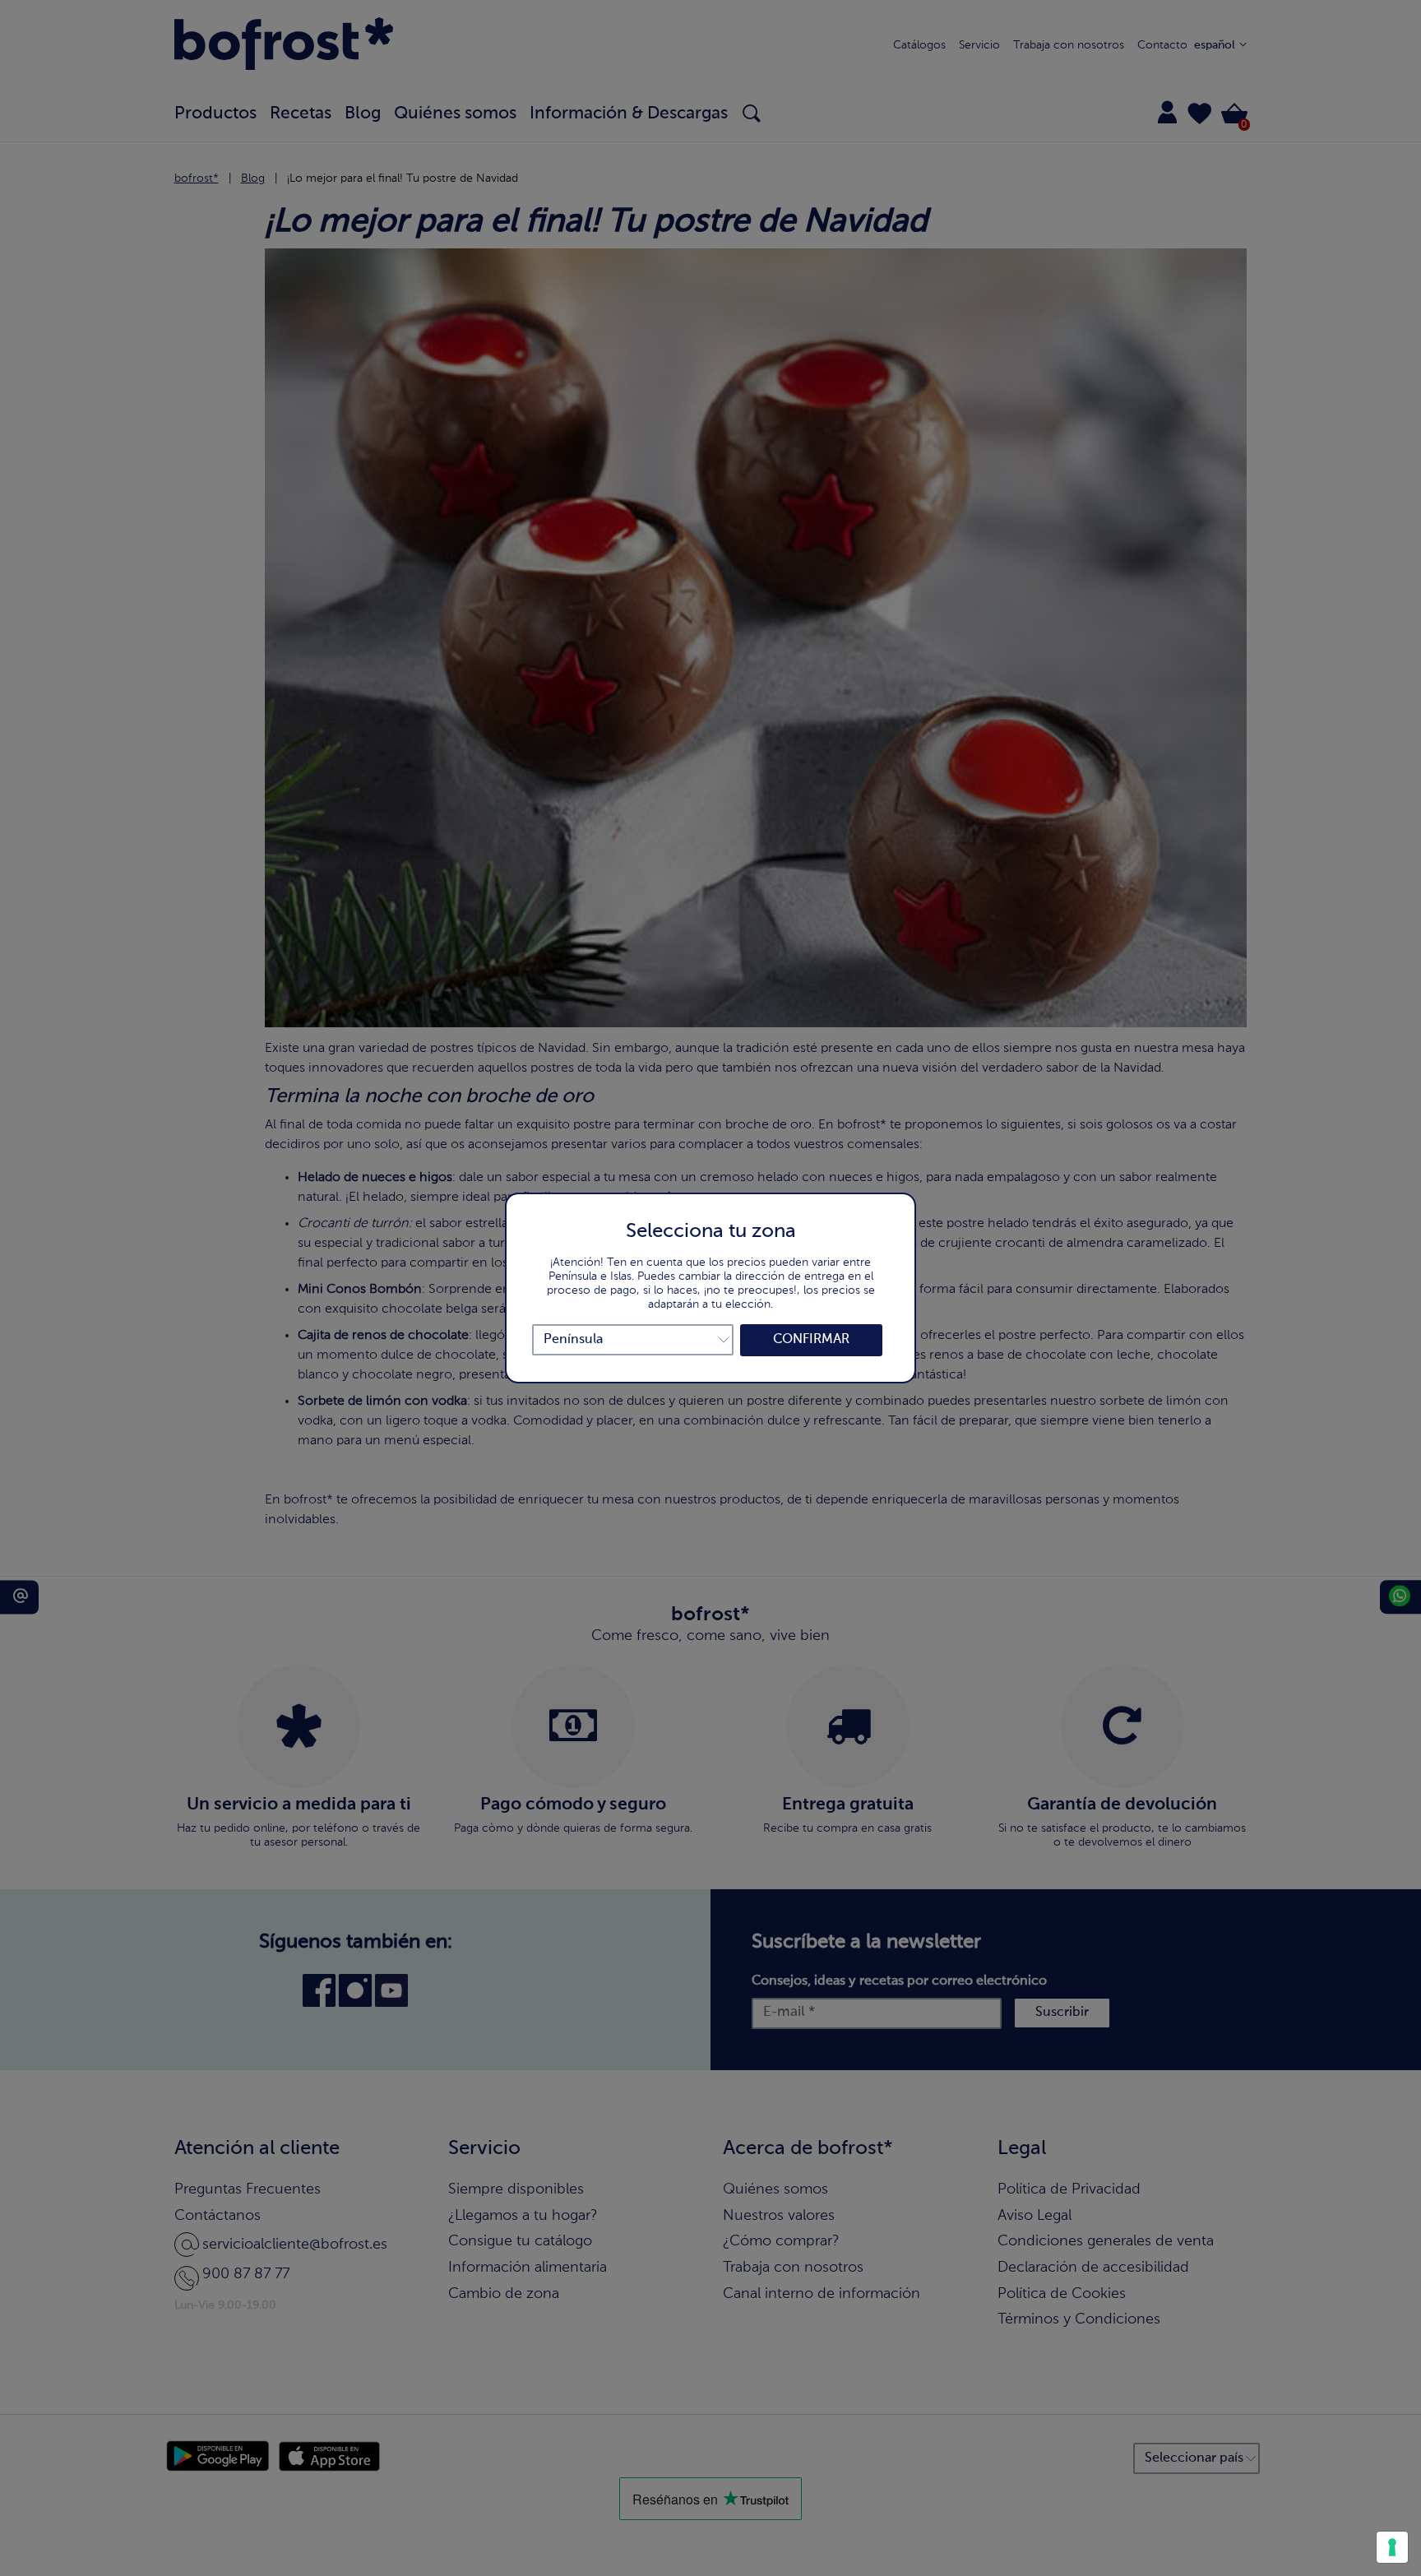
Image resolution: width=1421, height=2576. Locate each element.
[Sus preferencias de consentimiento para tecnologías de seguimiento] (1392, 2547)
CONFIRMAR (811, 1340)
